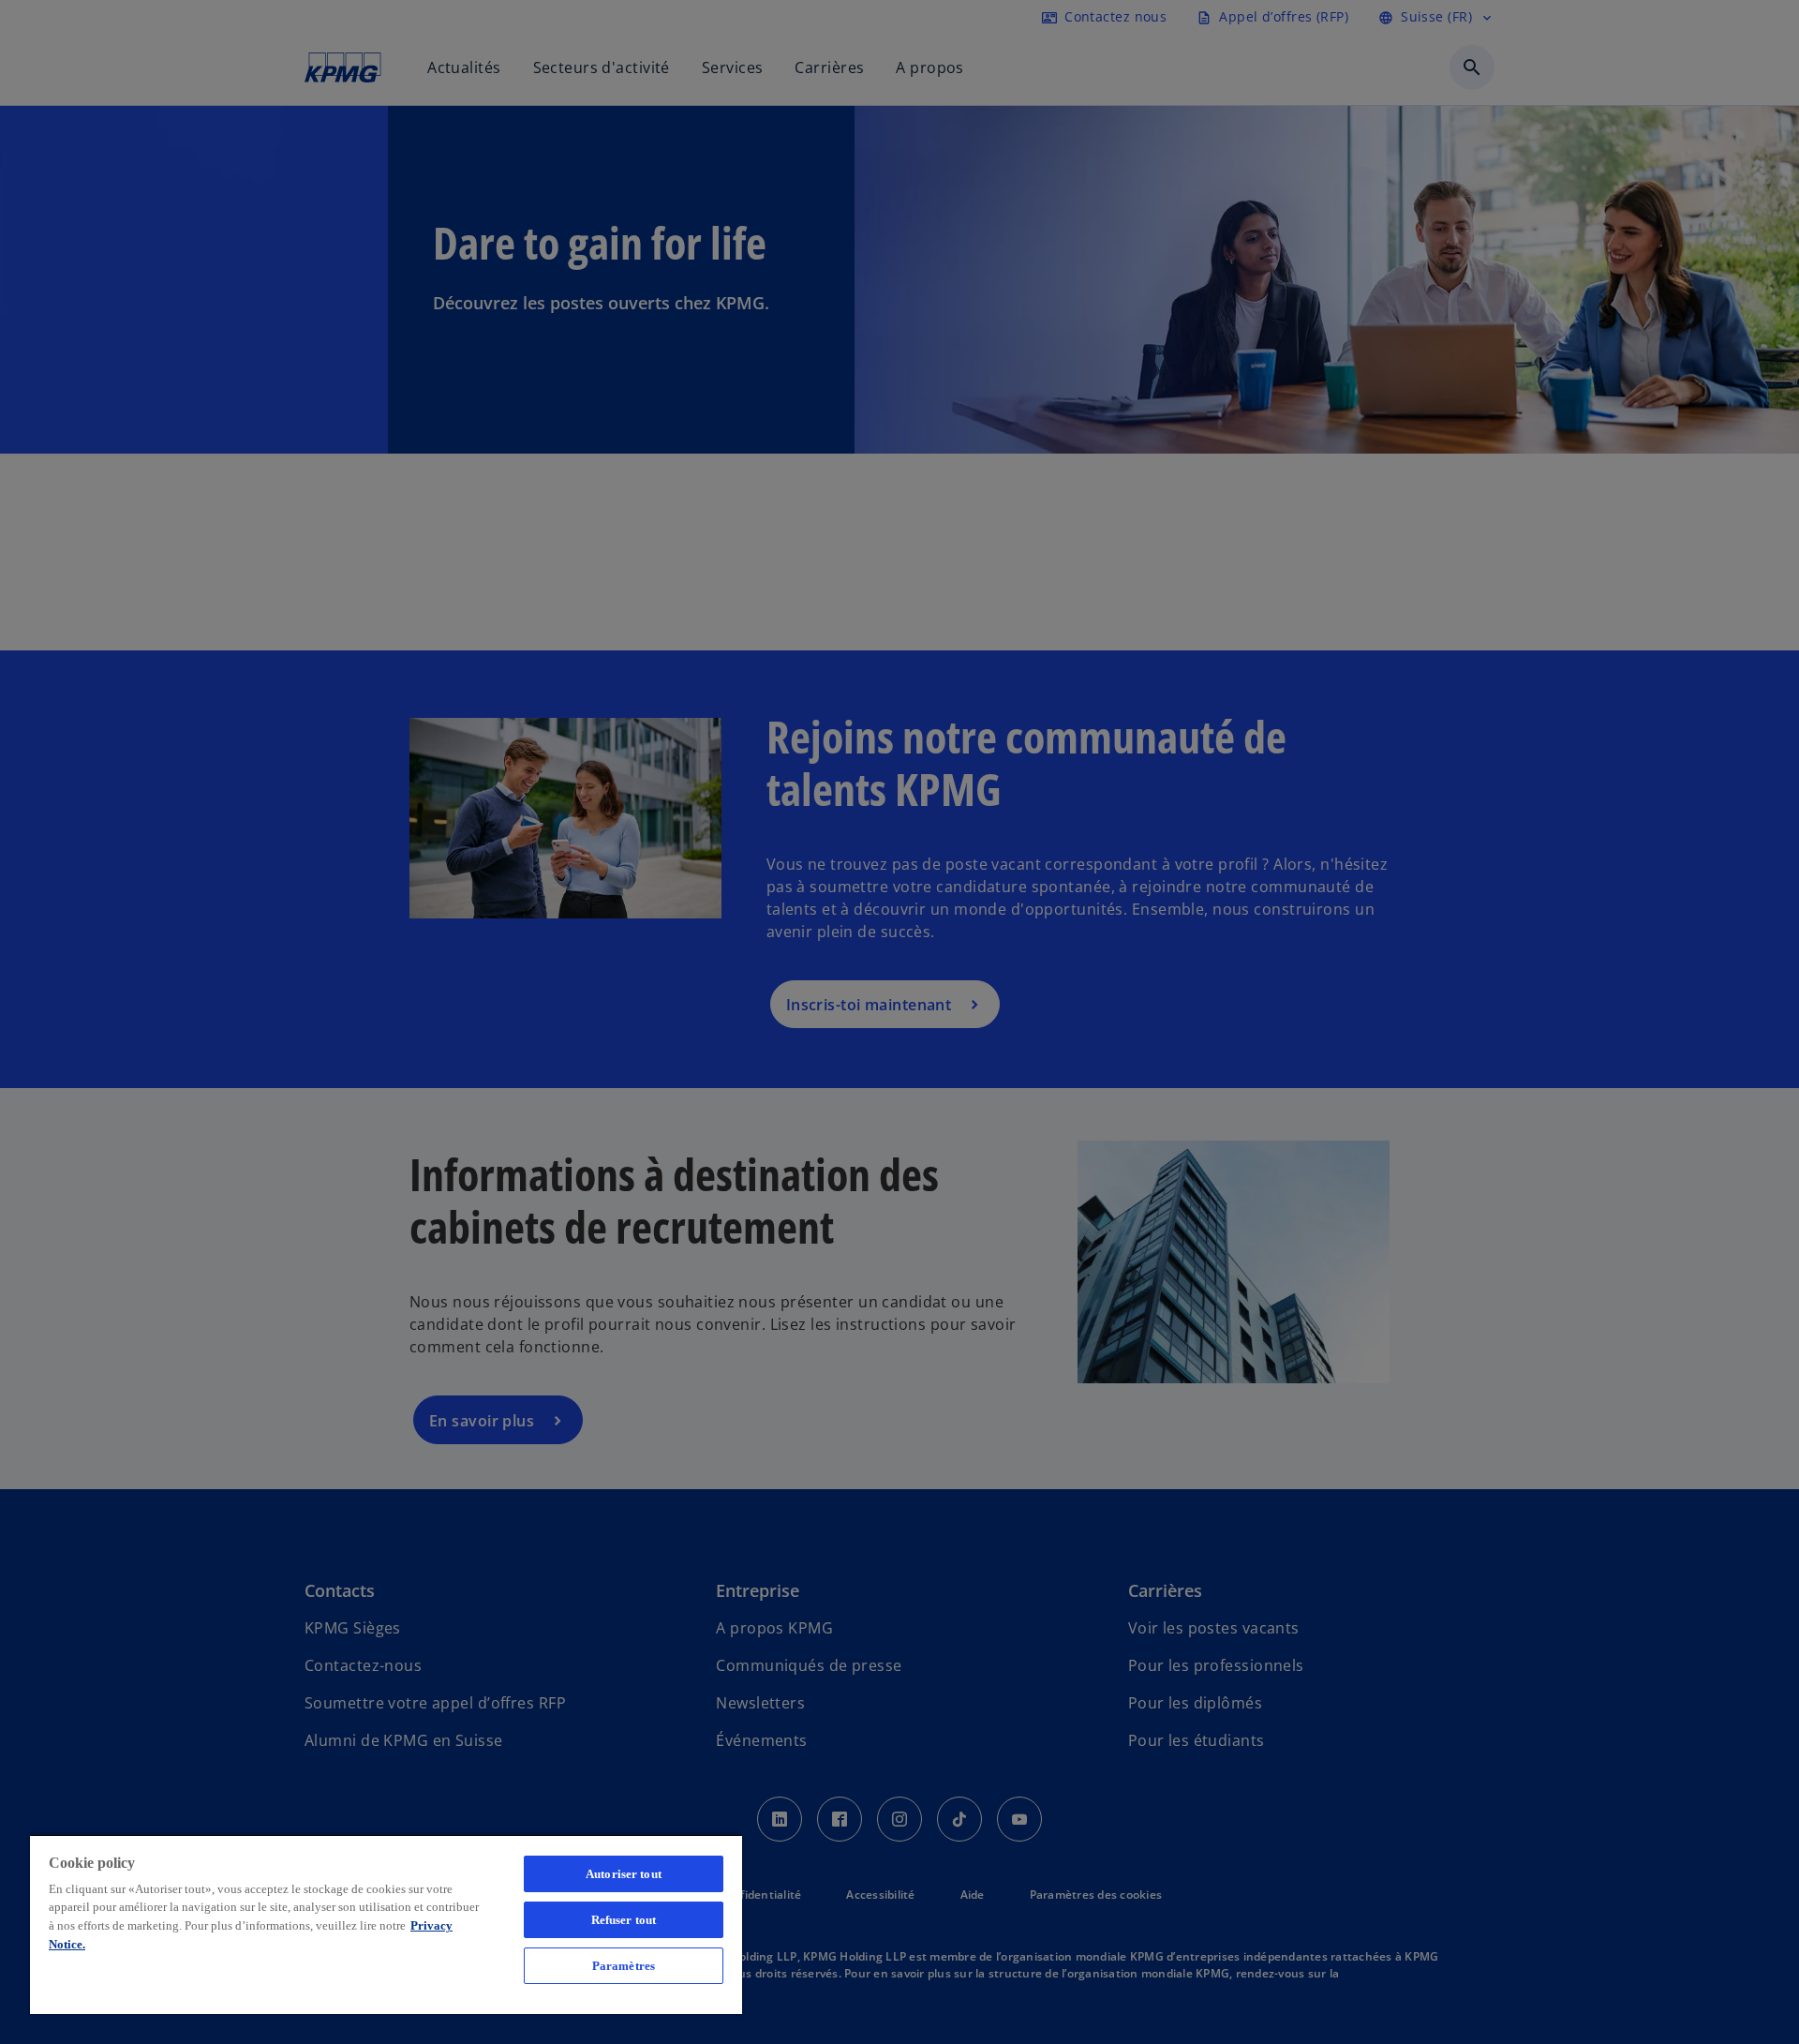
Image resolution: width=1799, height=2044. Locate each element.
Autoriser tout (624, 1874)
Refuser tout (624, 1920)
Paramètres (624, 1966)
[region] (386, 1924)
